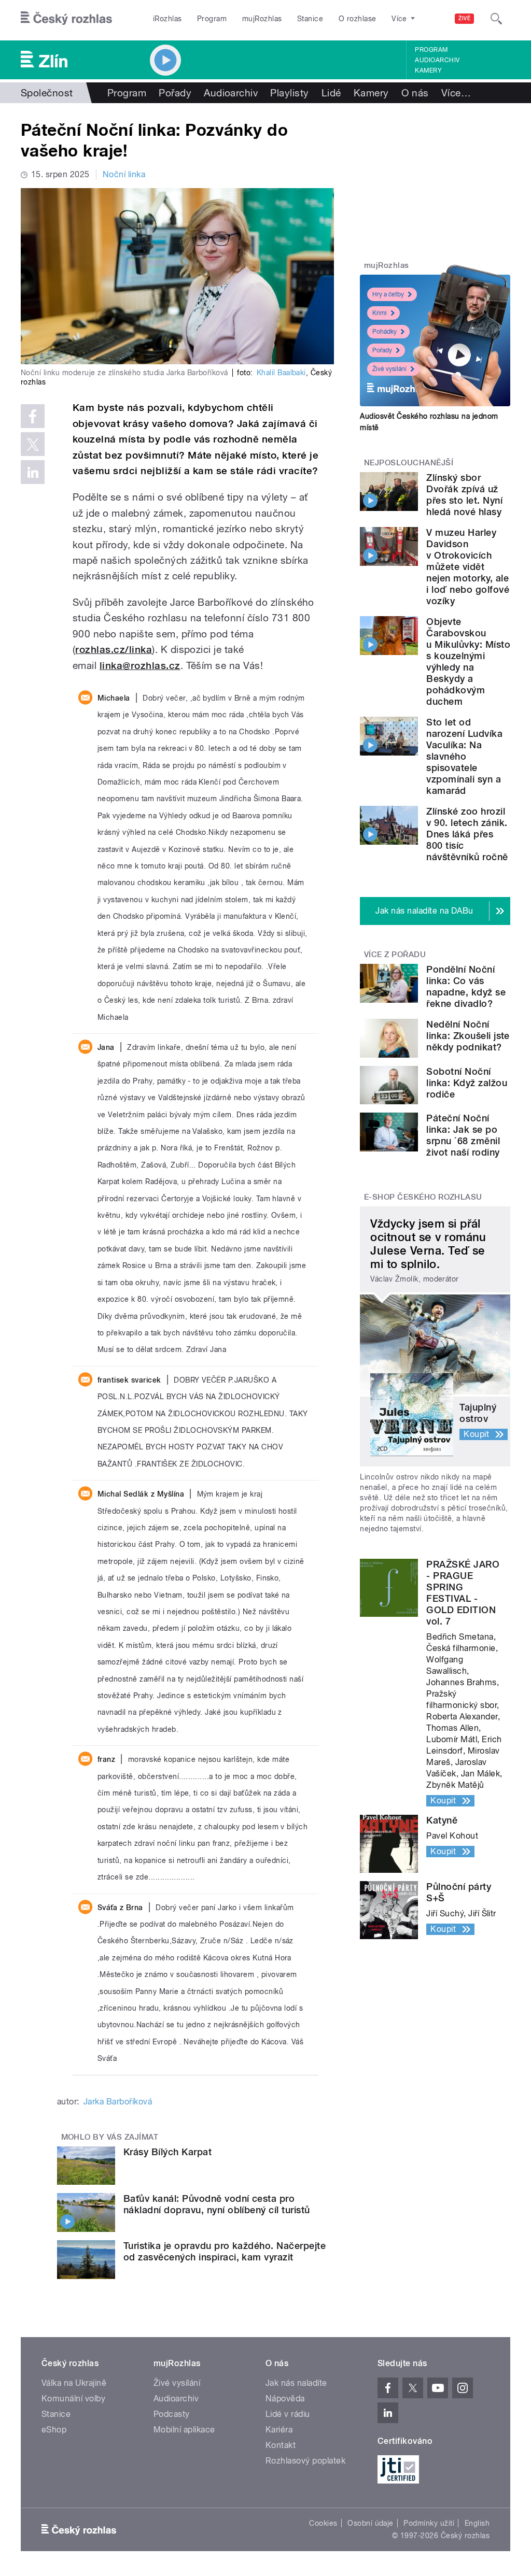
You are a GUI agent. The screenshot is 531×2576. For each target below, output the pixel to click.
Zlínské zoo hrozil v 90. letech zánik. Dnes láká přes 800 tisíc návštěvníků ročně (467, 834)
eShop (54, 2430)
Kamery (428, 70)
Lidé (331, 93)
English (477, 2523)
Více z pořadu (395, 955)
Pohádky (385, 332)
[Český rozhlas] (66, 19)
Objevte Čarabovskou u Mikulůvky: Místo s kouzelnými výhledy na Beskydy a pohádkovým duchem (468, 661)
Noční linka (124, 174)
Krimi (380, 313)
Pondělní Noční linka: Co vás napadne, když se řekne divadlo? (466, 986)
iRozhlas (167, 19)
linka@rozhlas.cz (140, 666)
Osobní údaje (371, 2523)
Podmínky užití (429, 2523)
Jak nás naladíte (296, 2383)
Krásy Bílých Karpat (167, 2152)
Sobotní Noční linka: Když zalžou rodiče (467, 1083)
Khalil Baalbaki (281, 373)
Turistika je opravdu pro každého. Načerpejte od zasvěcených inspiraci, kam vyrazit (225, 2251)
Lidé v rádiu (288, 2414)
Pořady (175, 93)
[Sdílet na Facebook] (33, 416)
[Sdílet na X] (33, 444)
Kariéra (279, 2430)
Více (456, 93)
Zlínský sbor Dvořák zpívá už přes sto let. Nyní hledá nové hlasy (464, 495)
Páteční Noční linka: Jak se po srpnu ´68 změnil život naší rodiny (463, 1135)
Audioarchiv (437, 60)
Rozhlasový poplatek (305, 2461)
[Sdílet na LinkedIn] (33, 472)
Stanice (310, 19)
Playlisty (289, 93)
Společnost (47, 93)
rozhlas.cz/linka (114, 650)
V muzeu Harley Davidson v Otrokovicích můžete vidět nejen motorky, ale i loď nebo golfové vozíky (468, 567)
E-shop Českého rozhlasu (423, 1197)
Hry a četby (388, 294)
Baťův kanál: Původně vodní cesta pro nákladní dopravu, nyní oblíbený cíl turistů (217, 2204)
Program (212, 19)
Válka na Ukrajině (74, 2383)
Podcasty (172, 2414)
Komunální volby (73, 2399)
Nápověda (285, 2399)
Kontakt (281, 2445)
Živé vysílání (389, 369)
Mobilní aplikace (184, 2430)
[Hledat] (496, 19)
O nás (415, 93)
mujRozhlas (262, 19)
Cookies (323, 2523)
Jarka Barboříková (118, 2102)
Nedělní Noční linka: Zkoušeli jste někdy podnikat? (468, 1036)
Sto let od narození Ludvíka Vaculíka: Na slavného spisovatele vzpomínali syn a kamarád (464, 756)
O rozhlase (358, 19)
